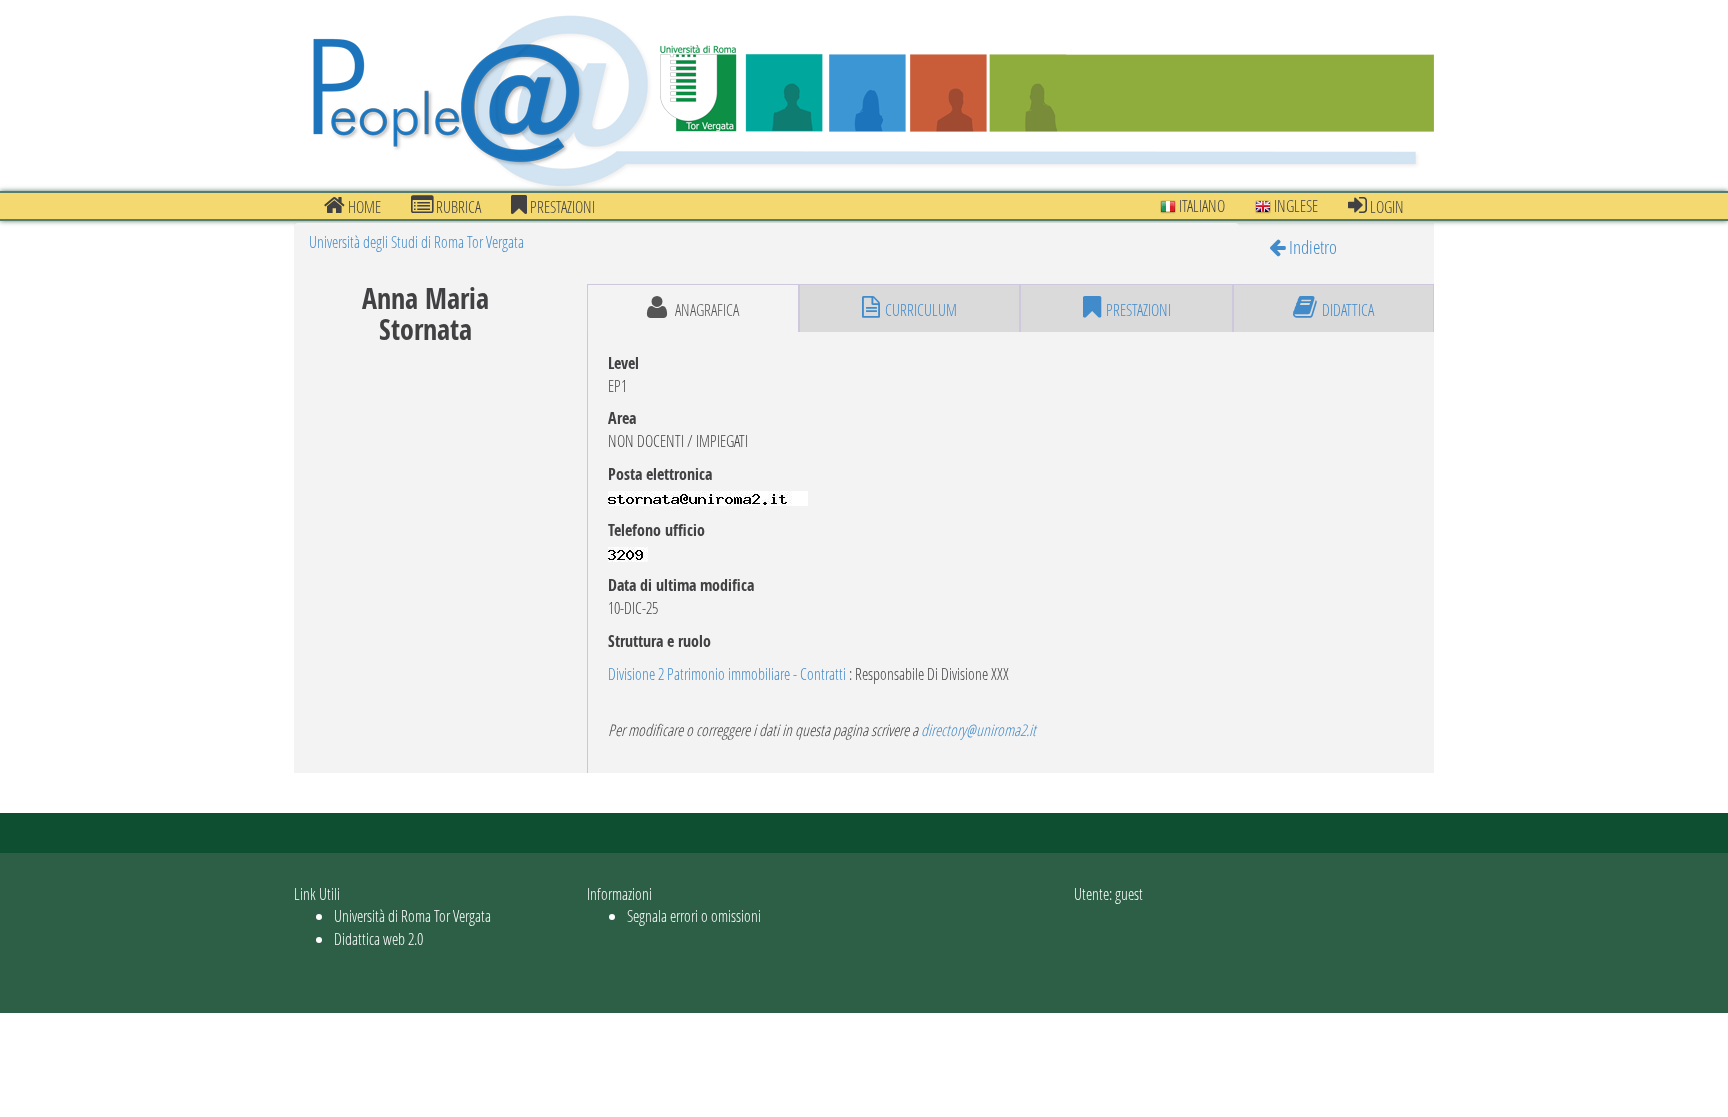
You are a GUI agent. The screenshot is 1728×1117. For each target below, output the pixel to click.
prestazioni (561, 206)
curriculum (921, 309)
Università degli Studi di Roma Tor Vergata (416, 241)
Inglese (1294, 205)
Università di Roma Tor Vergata (412, 915)
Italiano (1200, 205)
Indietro (1311, 246)
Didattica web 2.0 (378, 938)
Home (363, 206)
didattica (1348, 309)
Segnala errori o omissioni (694, 915)
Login (1385, 206)
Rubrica (457, 206)
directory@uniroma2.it (978, 729)
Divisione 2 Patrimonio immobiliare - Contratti (728, 673)
